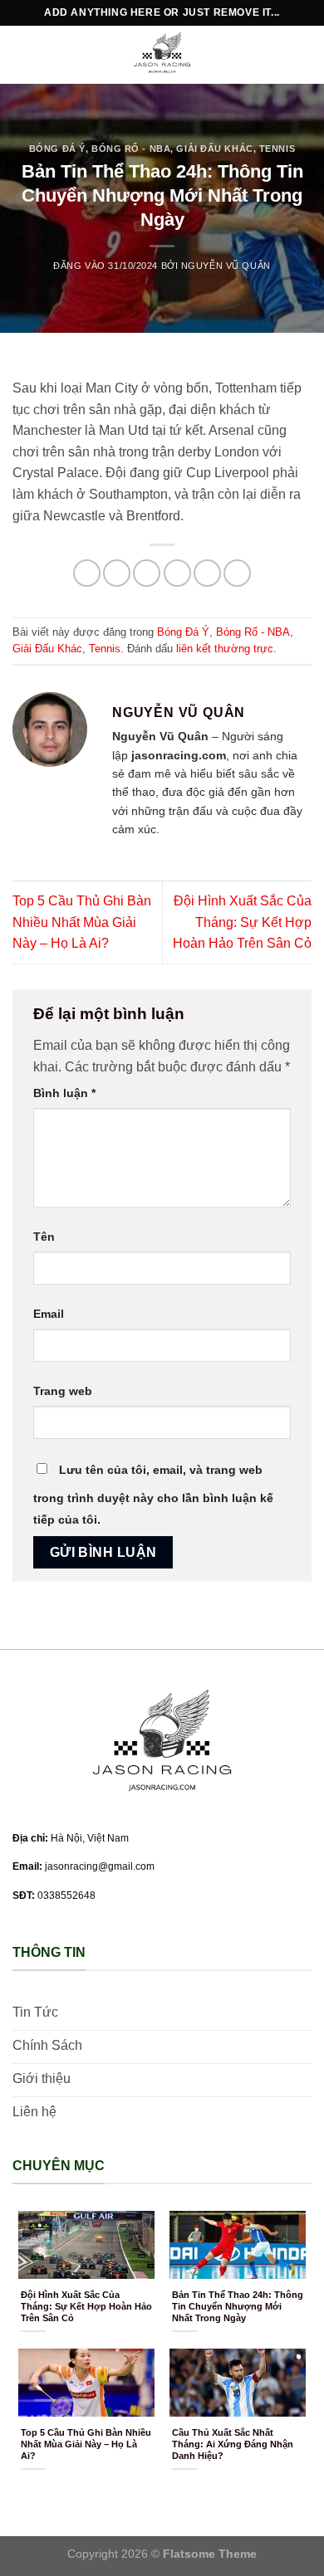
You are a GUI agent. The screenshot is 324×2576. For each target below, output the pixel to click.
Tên (44, 1237)
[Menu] (22, 54)
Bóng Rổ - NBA (131, 149)
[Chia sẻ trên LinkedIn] (237, 573)
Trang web (63, 1391)
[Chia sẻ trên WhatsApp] (87, 573)
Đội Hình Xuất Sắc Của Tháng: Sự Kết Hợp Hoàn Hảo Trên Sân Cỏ (242, 922)
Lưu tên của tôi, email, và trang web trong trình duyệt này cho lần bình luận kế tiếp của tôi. (153, 1495)
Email (49, 1314)
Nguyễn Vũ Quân (226, 266)
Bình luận (64, 1093)
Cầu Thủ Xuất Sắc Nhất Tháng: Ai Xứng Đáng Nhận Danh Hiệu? (233, 2444)
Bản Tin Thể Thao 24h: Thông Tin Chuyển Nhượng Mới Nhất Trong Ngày (238, 2306)
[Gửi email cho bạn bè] (177, 573)
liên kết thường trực (225, 649)
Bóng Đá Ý (57, 149)
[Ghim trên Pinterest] (207, 573)
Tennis (277, 149)
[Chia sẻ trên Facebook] (117, 573)
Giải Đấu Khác (214, 149)
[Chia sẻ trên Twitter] (147, 573)
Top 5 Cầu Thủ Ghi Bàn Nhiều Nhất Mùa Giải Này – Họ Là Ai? (82, 922)
